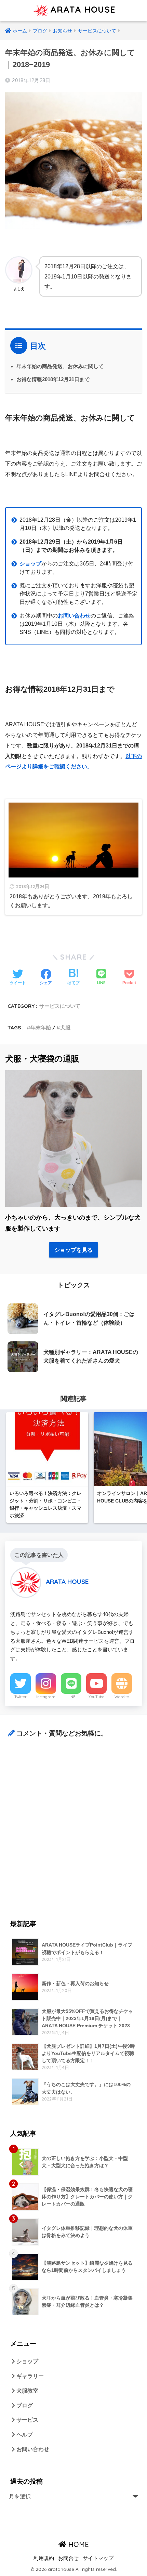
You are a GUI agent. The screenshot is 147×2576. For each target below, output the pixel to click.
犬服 (65, 1027)
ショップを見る (73, 1250)
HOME (78, 2544)
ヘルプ (24, 2435)
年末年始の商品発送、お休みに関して (60, 366)
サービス (27, 2420)
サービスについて (60, 1006)
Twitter (21, 1697)
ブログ (24, 2405)
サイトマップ (98, 2558)
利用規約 (44, 2558)
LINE (71, 1697)
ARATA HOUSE (82, 9)
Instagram (46, 1697)
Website (122, 1697)
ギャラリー (29, 2376)
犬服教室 (27, 2391)
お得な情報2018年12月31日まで (53, 379)
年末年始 (41, 1027)
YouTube (96, 1697)
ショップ (27, 2361)
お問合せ (68, 2558)
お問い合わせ (74, 616)
